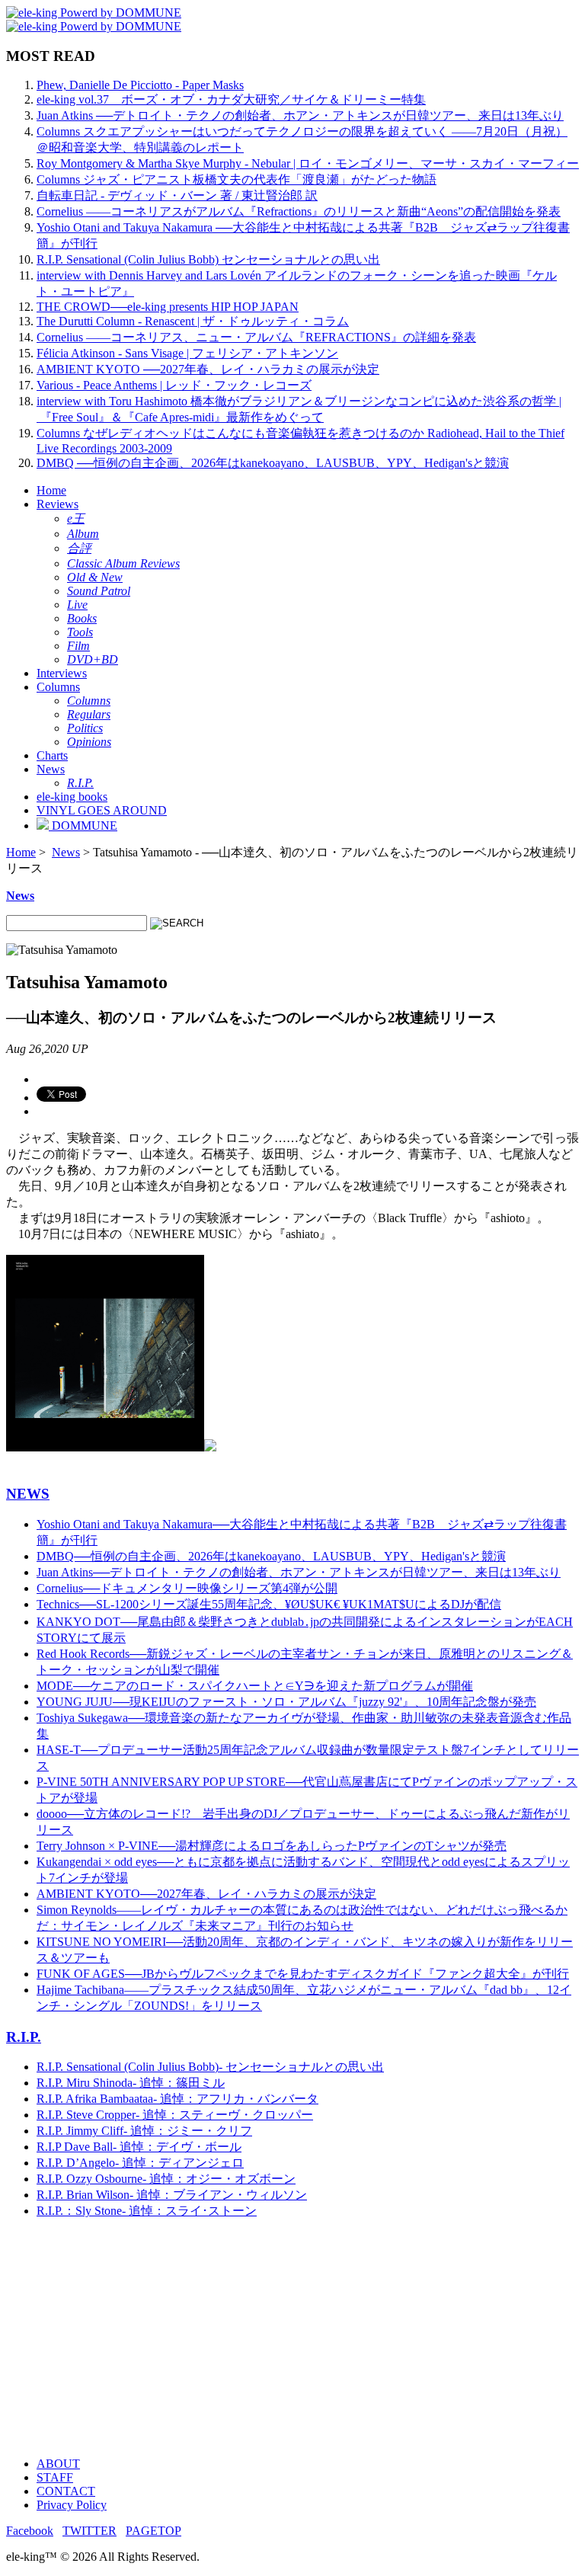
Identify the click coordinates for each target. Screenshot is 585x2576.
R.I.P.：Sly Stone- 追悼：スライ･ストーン (147, 2211)
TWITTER (90, 2531)
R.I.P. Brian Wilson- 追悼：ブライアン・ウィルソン (172, 2195)
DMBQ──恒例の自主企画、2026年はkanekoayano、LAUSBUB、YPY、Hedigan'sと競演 (271, 1556)
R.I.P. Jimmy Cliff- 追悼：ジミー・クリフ (144, 2131)
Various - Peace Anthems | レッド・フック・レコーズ (174, 385)
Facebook (30, 2531)
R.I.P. (24, 2037)
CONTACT (66, 2491)
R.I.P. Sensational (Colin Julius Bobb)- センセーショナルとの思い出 (210, 2067)
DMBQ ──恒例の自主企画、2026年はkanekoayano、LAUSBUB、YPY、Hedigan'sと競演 (273, 463)
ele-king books (72, 797)
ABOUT (58, 2464)
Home (51, 490)
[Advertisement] (292, 2338)
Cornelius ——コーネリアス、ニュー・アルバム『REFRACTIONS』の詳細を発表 (256, 337)
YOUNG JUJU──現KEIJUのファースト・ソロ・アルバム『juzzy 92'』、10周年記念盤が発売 (286, 1702)
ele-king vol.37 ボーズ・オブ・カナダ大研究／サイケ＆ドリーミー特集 (231, 99)
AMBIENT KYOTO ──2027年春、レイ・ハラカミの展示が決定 (208, 369)
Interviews (62, 673)
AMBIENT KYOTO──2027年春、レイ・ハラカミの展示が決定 (206, 1894)
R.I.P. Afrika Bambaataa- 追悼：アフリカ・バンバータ (177, 2099)
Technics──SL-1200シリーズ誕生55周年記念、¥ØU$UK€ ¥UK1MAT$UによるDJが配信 (269, 1604)
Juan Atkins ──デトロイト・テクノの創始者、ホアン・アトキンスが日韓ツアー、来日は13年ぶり (300, 115)
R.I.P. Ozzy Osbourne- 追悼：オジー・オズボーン (166, 2179)
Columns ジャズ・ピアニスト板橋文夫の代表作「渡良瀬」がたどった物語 (237, 179)
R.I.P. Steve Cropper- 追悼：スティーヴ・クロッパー (175, 2115)
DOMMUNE (83, 826)
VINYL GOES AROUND (102, 810)
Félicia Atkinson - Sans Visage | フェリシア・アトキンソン (187, 353)
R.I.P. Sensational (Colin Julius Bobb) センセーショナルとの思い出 (208, 259)
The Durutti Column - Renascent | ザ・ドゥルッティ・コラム (193, 321)
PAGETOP (153, 2531)
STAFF (55, 2477)
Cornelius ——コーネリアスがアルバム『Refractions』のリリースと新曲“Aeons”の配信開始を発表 (299, 211)
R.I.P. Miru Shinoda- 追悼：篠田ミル (131, 2083)
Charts (52, 755)
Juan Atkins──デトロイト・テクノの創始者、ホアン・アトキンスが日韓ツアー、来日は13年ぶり (299, 1572)
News (51, 769)
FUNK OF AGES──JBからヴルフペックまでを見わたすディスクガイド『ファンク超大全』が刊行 (303, 1974)
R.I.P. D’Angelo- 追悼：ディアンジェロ (140, 2163)
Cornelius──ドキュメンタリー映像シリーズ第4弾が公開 (187, 1588)
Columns (58, 687)
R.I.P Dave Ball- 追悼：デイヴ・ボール (139, 2147)
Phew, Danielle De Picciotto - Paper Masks (140, 85)
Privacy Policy (72, 2505)
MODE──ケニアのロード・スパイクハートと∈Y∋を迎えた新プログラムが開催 (255, 1686)
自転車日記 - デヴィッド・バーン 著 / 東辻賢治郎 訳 (177, 195)
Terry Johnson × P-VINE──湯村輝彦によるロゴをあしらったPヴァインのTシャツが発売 (272, 1846)
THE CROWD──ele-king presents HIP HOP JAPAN (168, 307)
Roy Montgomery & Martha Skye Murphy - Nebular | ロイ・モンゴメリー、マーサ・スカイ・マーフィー (308, 163)
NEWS (28, 1494)
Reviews (58, 504)
